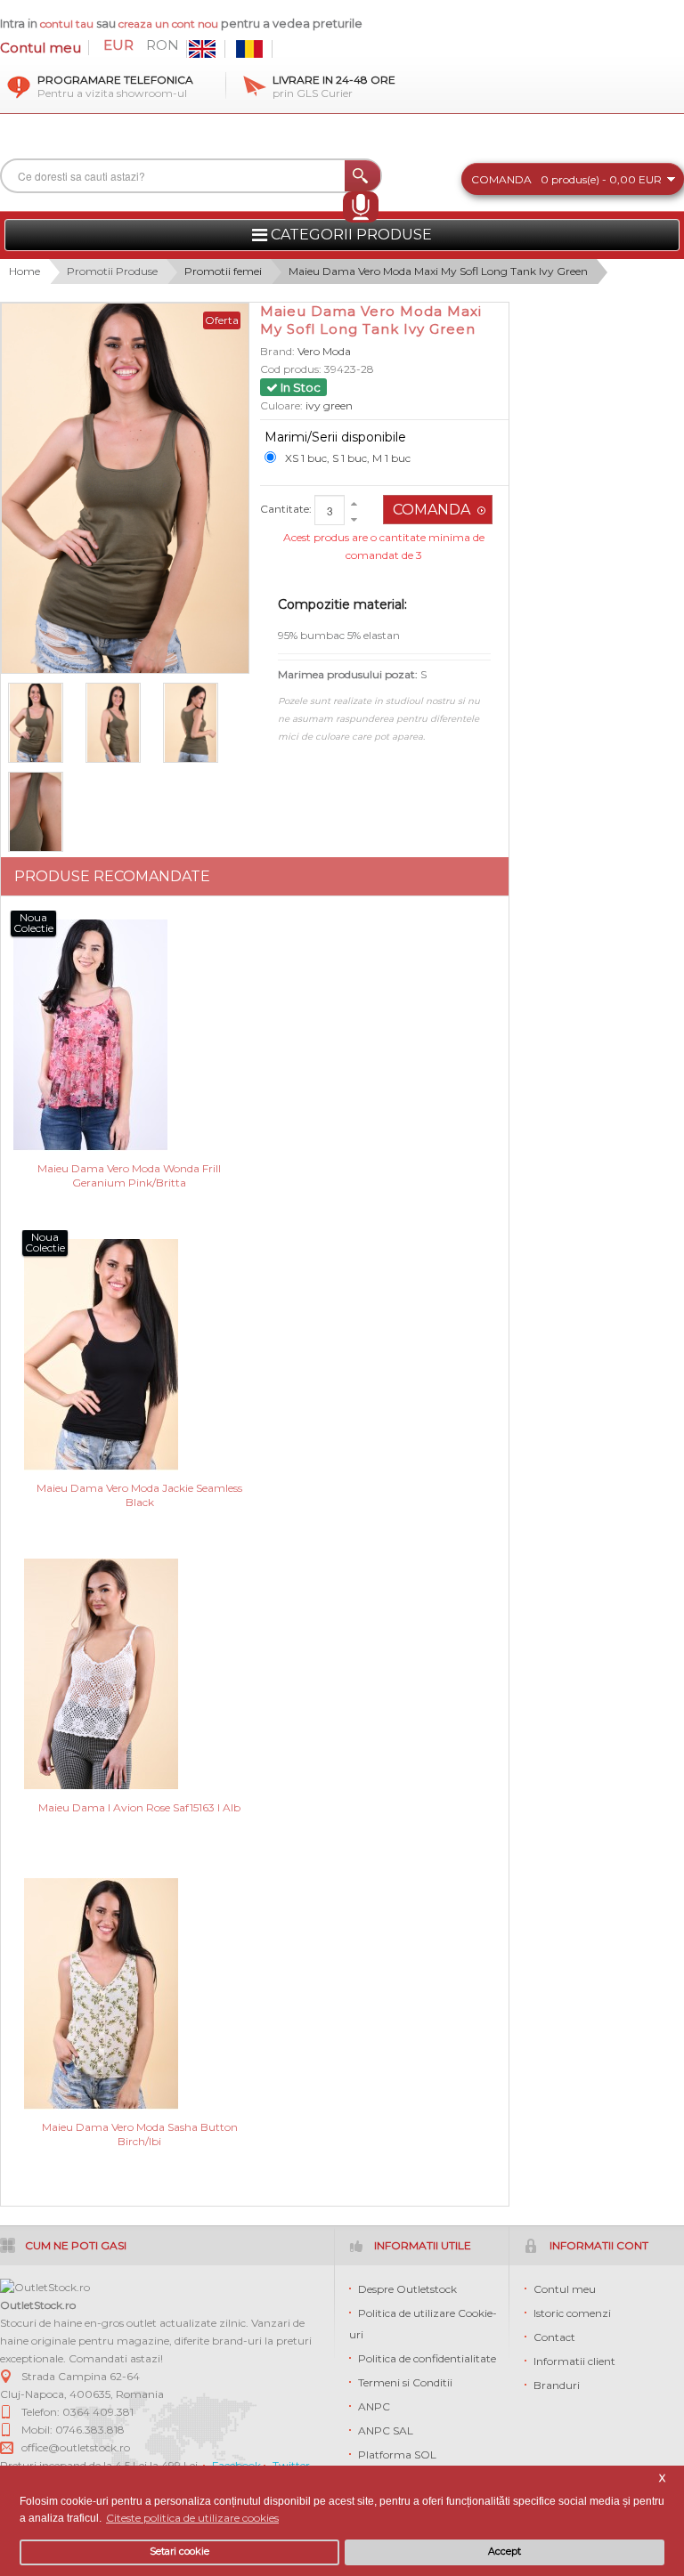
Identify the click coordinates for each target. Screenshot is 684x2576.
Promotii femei (223, 271)
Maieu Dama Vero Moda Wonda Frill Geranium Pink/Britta (129, 1175)
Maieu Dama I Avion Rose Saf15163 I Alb (139, 1807)
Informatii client (574, 2361)
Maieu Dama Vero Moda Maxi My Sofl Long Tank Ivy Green (438, 271)
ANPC (374, 2406)
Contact (554, 2337)
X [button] (662, 2479)
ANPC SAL (386, 2430)
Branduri (557, 2385)
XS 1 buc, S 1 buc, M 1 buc (348, 458)
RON (163, 45)
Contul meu (41, 48)
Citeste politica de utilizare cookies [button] (192, 2518)
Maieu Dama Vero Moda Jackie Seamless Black (139, 1495)
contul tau (67, 24)
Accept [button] (505, 2552)
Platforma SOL (397, 2454)
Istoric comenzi (572, 2313)
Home (24, 271)
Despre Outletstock (407, 2289)
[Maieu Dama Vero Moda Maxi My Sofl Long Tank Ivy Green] (43, 812)
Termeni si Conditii (405, 2382)
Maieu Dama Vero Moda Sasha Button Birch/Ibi (140, 2134)
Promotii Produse (112, 271)
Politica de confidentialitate (427, 2358)
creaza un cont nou (170, 24)
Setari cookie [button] (179, 2552)
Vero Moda (324, 351)
